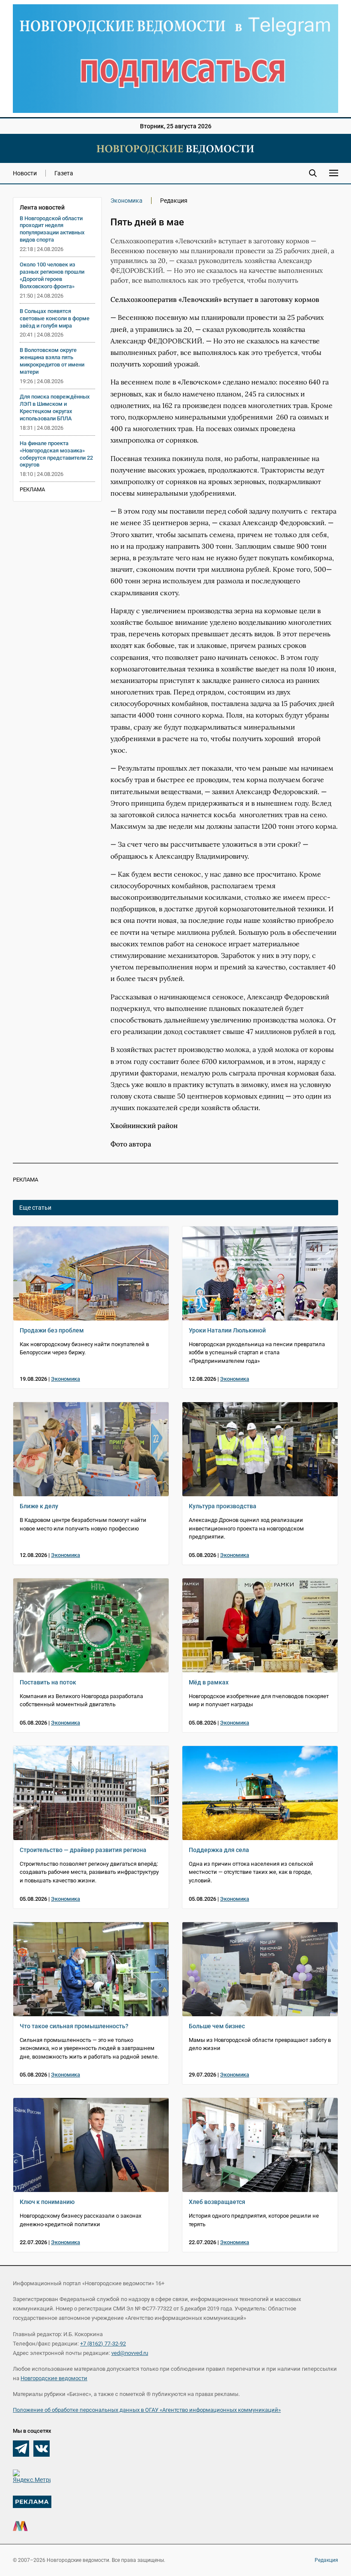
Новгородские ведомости (54, 2378)
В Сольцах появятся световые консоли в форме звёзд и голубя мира (55, 318)
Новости (25, 173)
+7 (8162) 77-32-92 (103, 2344)
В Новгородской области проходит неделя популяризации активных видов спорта (52, 229)
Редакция (326, 2560)
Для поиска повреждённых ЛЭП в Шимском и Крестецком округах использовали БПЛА (55, 408)
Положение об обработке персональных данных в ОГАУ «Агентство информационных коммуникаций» (147, 2410)
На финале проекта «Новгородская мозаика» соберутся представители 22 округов (56, 454)
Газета (64, 173)
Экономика (126, 201)
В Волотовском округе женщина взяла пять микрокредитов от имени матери (52, 361)
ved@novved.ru (130, 2353)
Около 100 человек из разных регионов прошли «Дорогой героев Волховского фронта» (52, 275)
